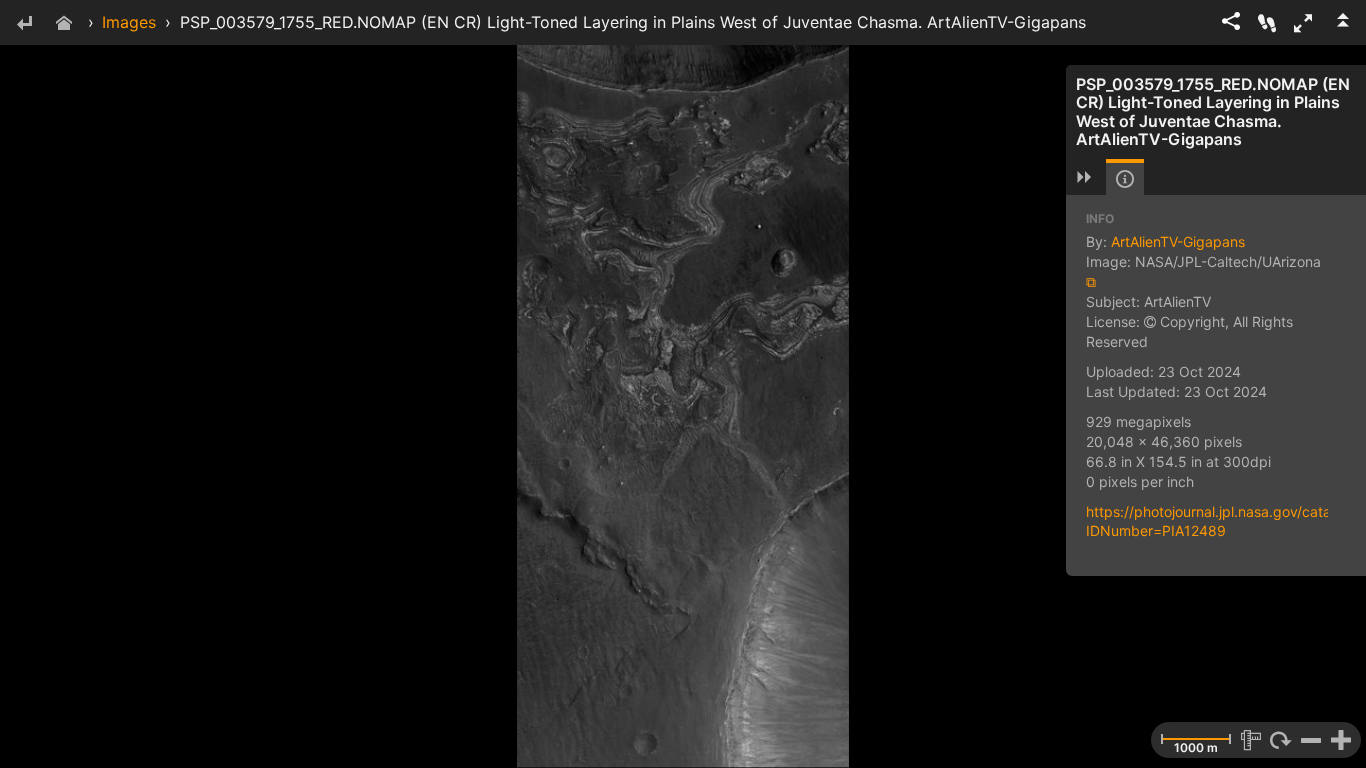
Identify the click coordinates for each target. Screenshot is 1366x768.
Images (129, 22)
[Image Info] (1125, 179)
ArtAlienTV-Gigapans (1178, 241)
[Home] (64, 24)
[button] (1303, 23)
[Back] (24, 24)
